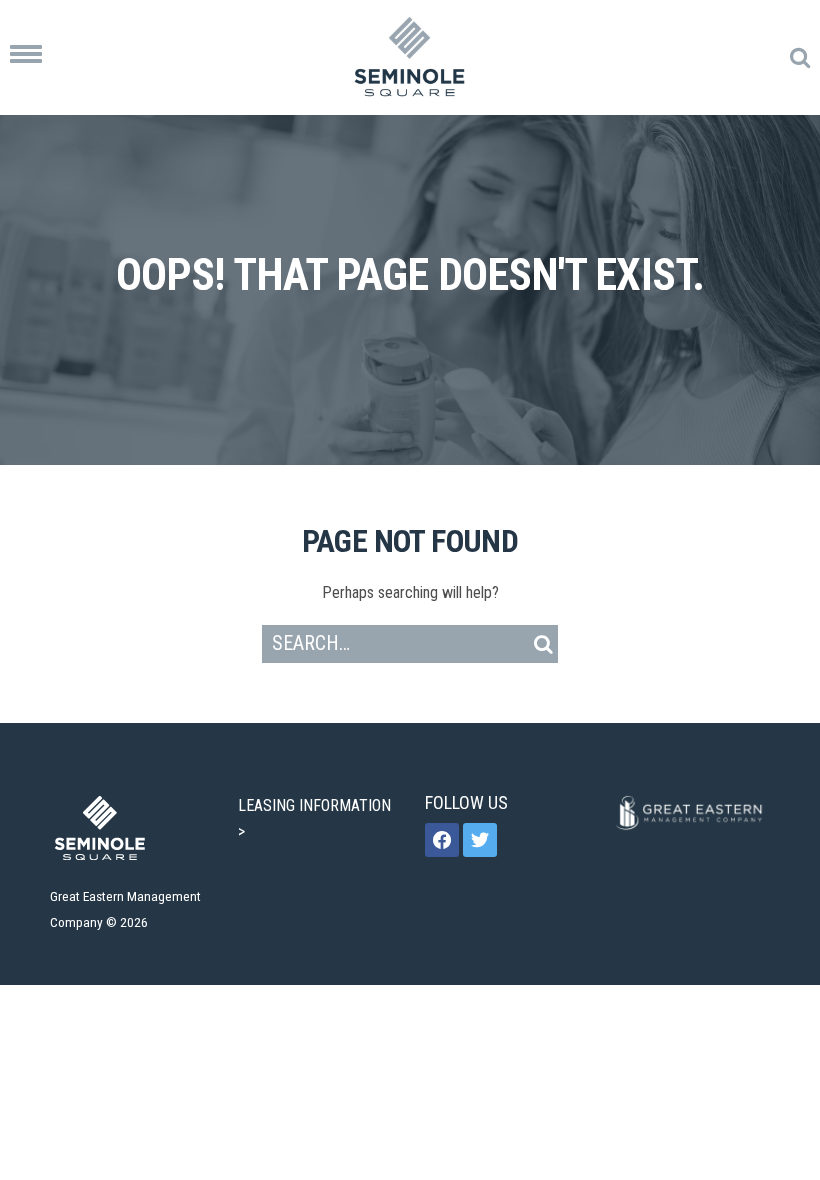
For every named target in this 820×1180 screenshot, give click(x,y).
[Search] (543, 644)
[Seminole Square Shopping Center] (410, 57)
